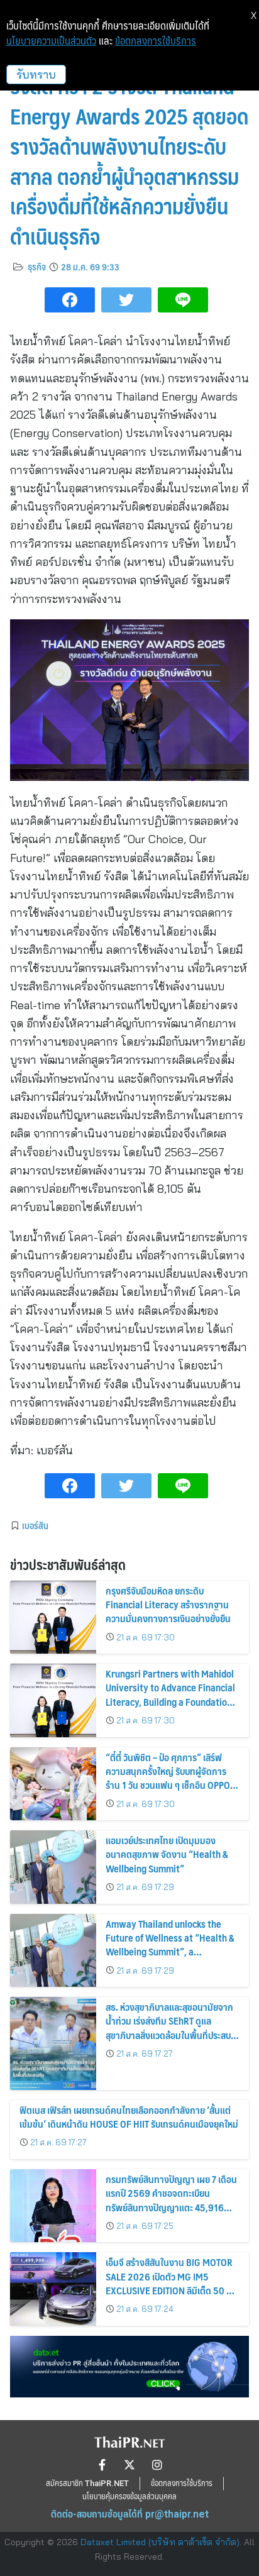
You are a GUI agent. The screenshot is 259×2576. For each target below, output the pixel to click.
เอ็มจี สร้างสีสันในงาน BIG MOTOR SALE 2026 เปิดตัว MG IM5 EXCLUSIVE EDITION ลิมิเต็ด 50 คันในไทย (172, 2283)
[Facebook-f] (102, 2465)
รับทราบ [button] (36, 75)
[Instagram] (157, 2465)
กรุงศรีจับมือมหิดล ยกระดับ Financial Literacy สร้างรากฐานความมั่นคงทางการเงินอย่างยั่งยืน (168, 1605)
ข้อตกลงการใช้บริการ (156, 41)
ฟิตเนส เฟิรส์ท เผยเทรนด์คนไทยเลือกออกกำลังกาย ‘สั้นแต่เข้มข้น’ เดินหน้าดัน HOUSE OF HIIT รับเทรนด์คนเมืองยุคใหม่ (129, 2117)
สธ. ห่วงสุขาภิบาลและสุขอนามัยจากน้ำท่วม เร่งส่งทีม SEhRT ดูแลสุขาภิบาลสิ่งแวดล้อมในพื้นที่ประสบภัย (169, 2028)
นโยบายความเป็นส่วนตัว (51, 41)
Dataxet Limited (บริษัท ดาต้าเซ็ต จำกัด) (160, 2542)
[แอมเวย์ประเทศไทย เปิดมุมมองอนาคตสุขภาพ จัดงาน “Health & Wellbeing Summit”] (53, 1867)
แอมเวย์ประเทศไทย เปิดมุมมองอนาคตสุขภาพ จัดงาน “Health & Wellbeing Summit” (167, 1854)
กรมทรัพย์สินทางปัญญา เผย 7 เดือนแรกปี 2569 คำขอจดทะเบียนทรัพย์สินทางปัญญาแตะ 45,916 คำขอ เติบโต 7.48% (171, 2200)
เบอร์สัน (35, 1525)
